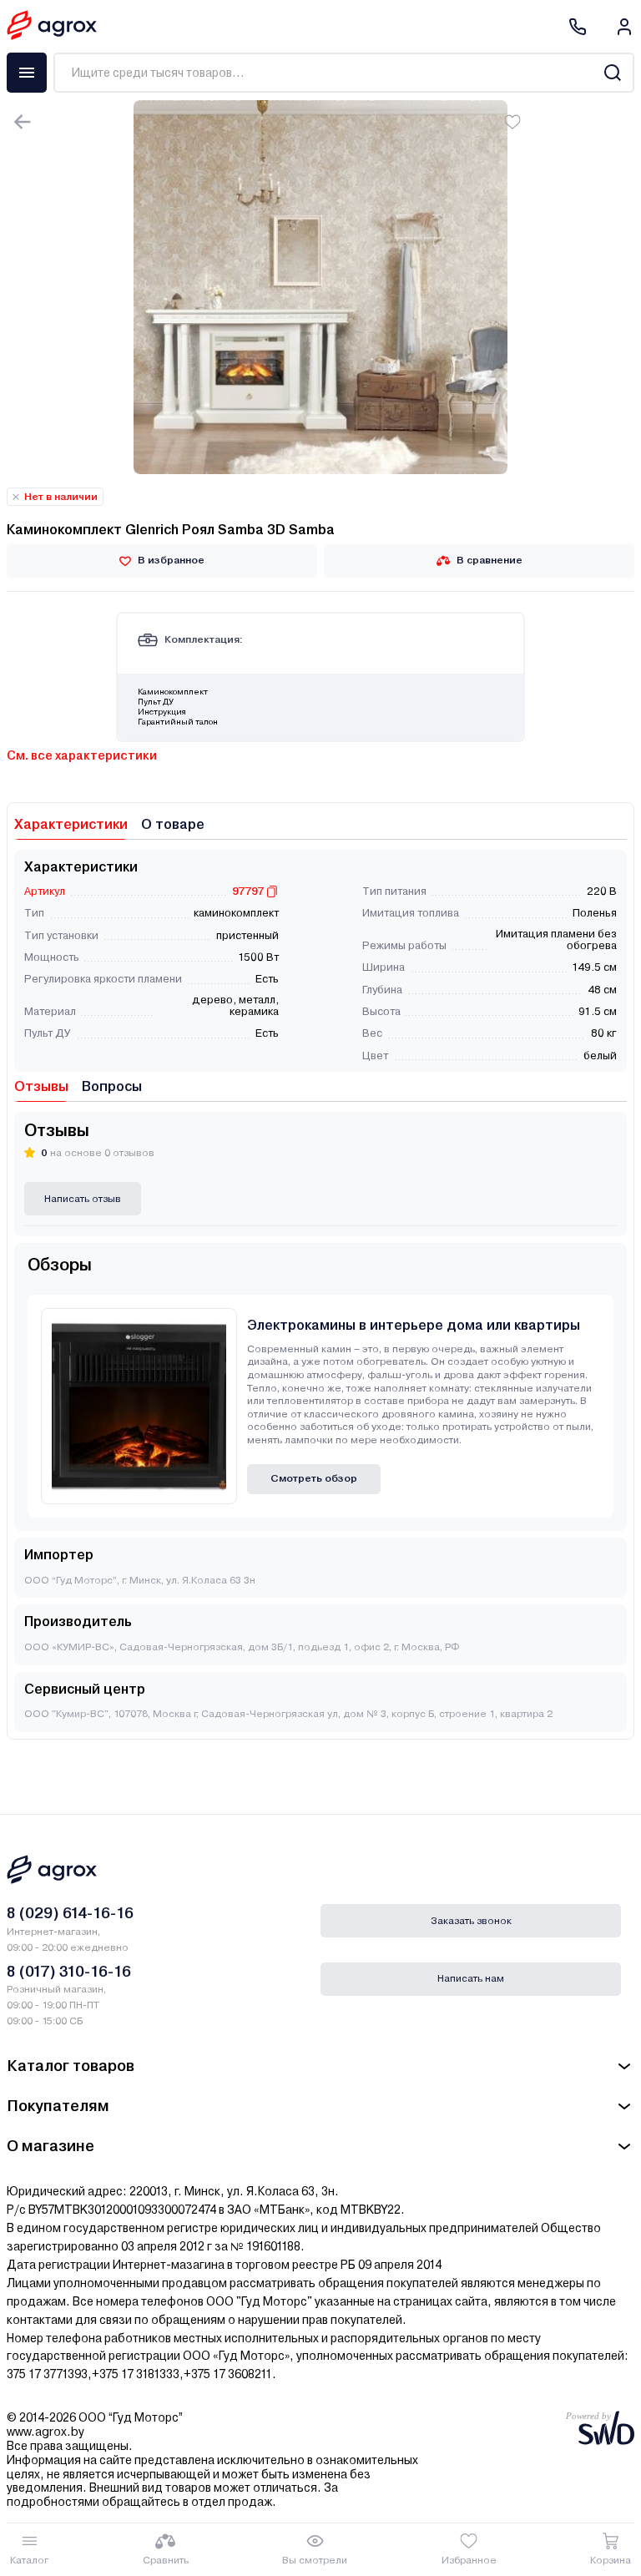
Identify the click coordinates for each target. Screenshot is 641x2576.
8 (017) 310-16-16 (69, 1971)
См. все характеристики (82, 755)
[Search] (612, 73)
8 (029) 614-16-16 (70, 1913)
